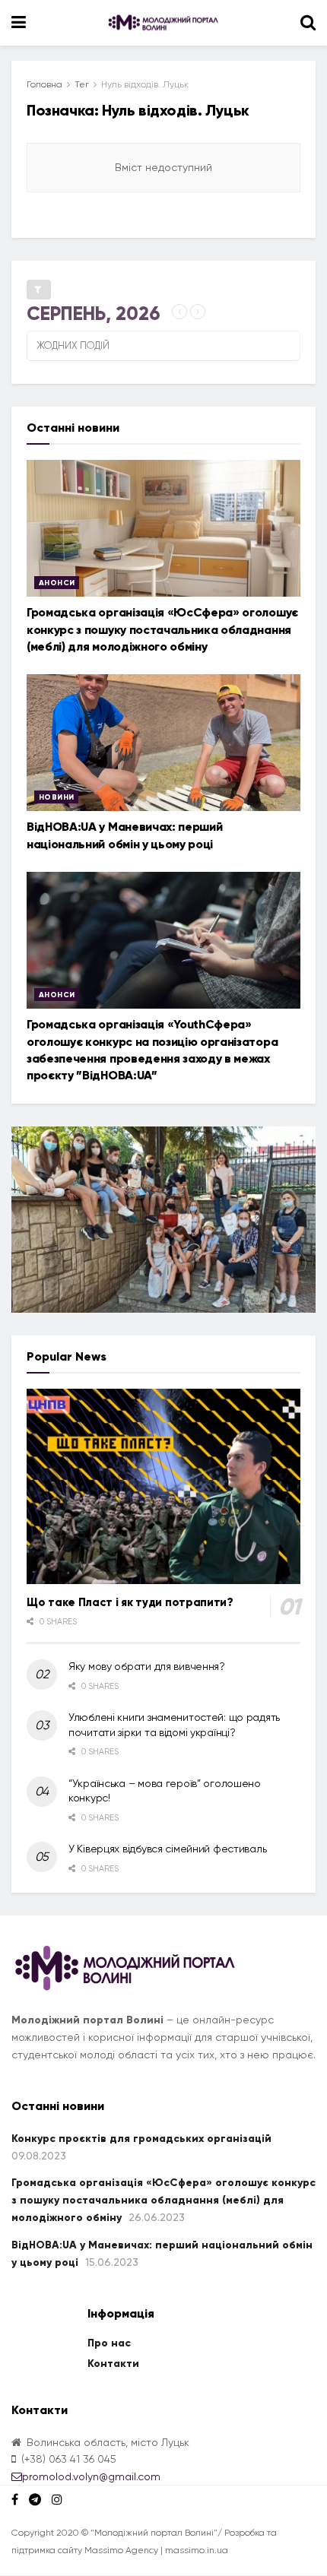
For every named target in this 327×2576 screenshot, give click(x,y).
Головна (44, 84)
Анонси (57, 583)
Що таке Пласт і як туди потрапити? (130, 1602)
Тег (82, 84)
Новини (56, 797)
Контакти (113, 2364)
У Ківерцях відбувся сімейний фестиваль (167, 1849)
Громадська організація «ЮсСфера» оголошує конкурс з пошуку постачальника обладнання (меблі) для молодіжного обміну (162, 629)
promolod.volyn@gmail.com (91, 2476)
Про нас (109, 2343)
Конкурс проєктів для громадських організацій (141, 2139)
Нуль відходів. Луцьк (145, 84)
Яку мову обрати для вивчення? (147, 1666)
